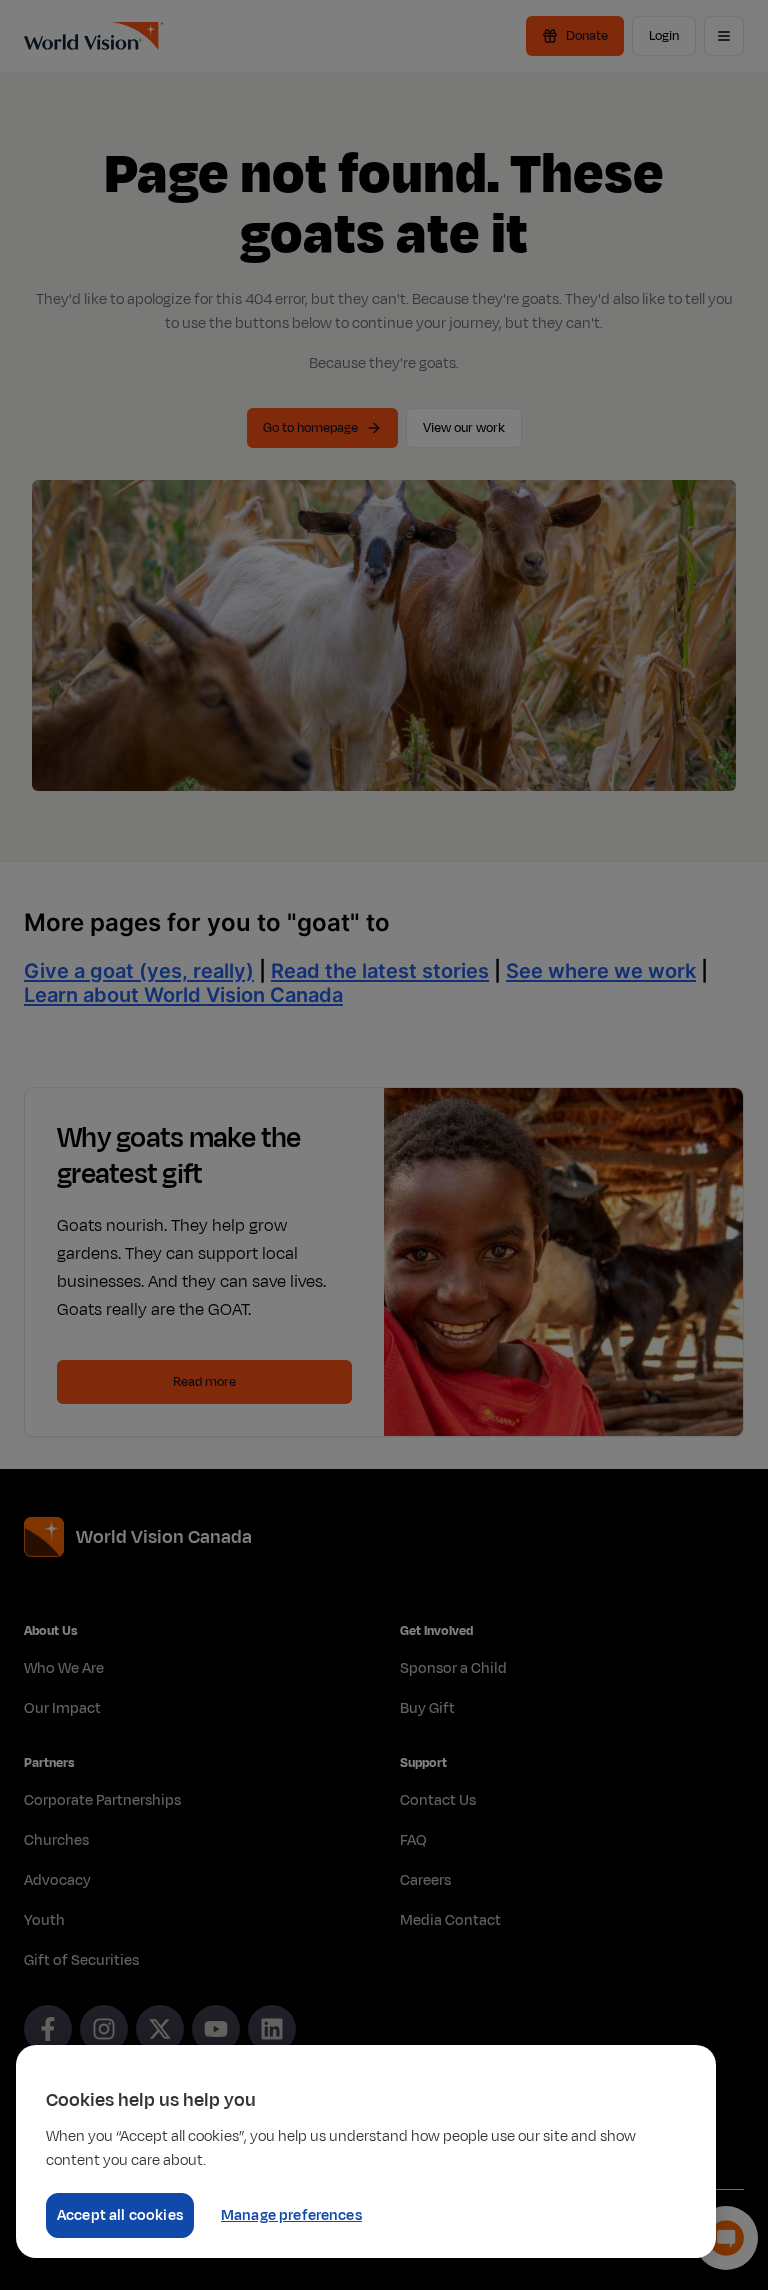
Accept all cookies (120, 2215)
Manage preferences (291, 2215)
